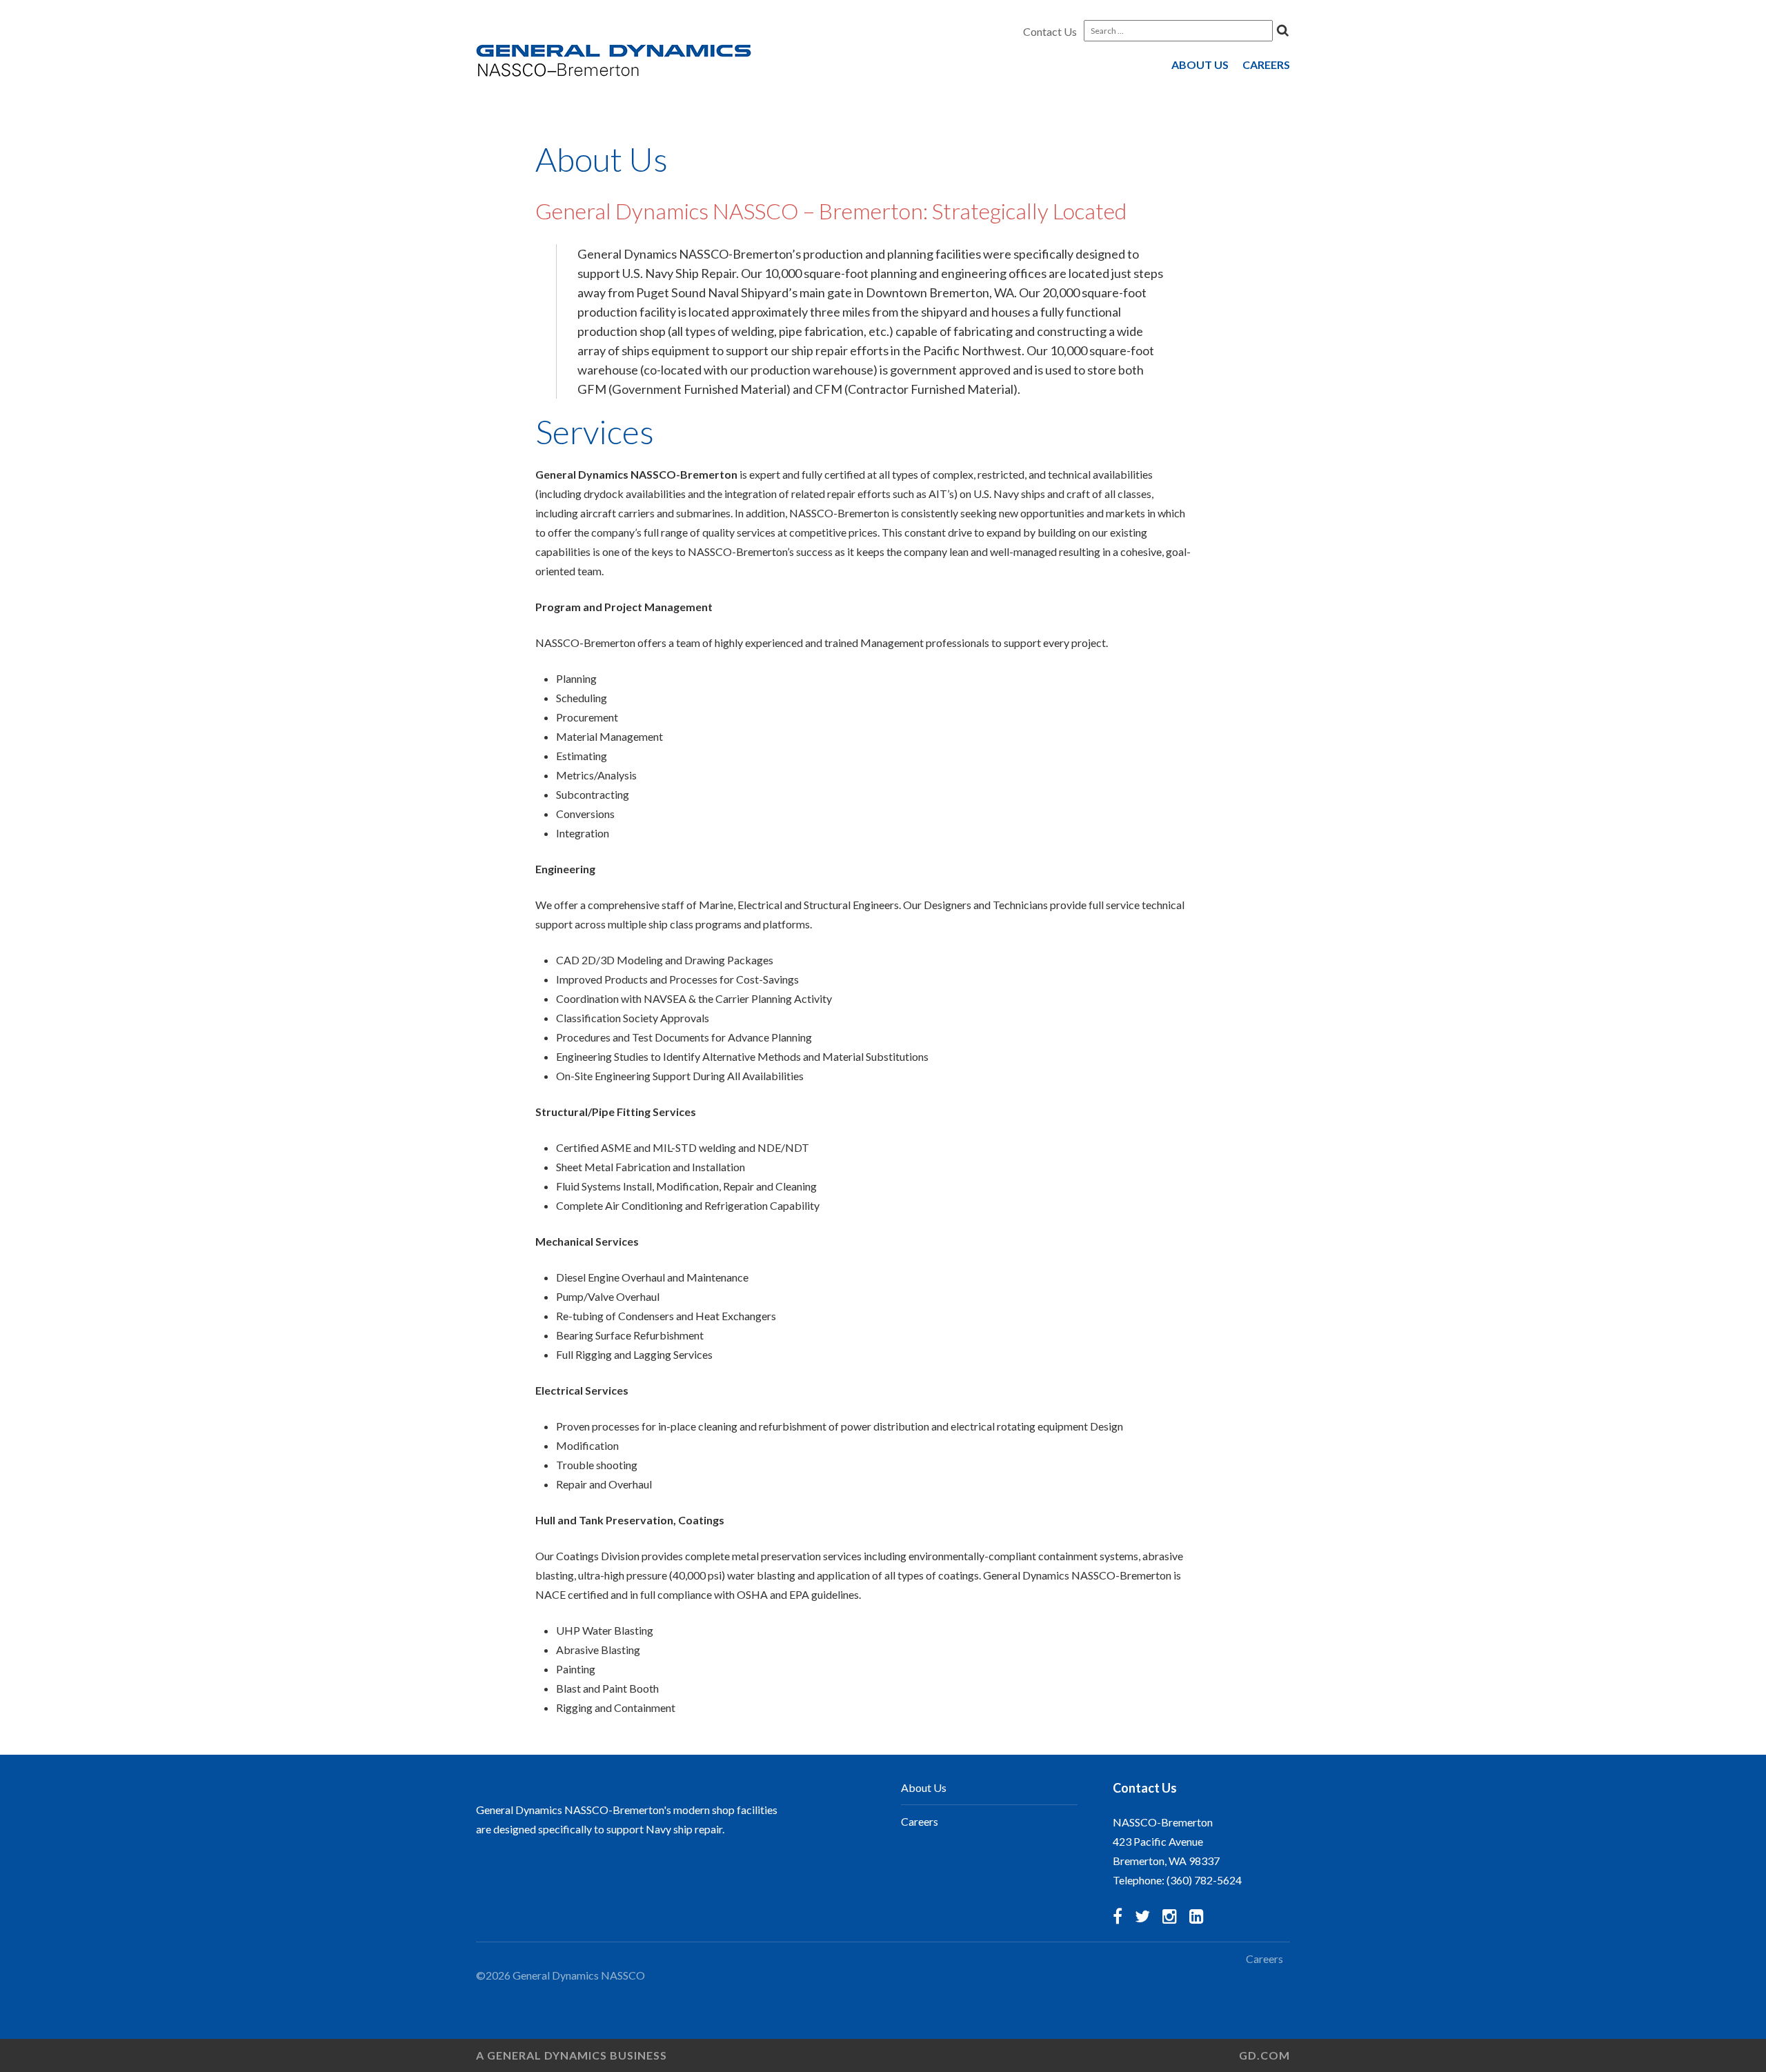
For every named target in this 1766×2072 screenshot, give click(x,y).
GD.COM (1264, 2055)
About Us (1200, 64)
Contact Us (1050, 31)
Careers (1266, 64)
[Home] (614, 62)
